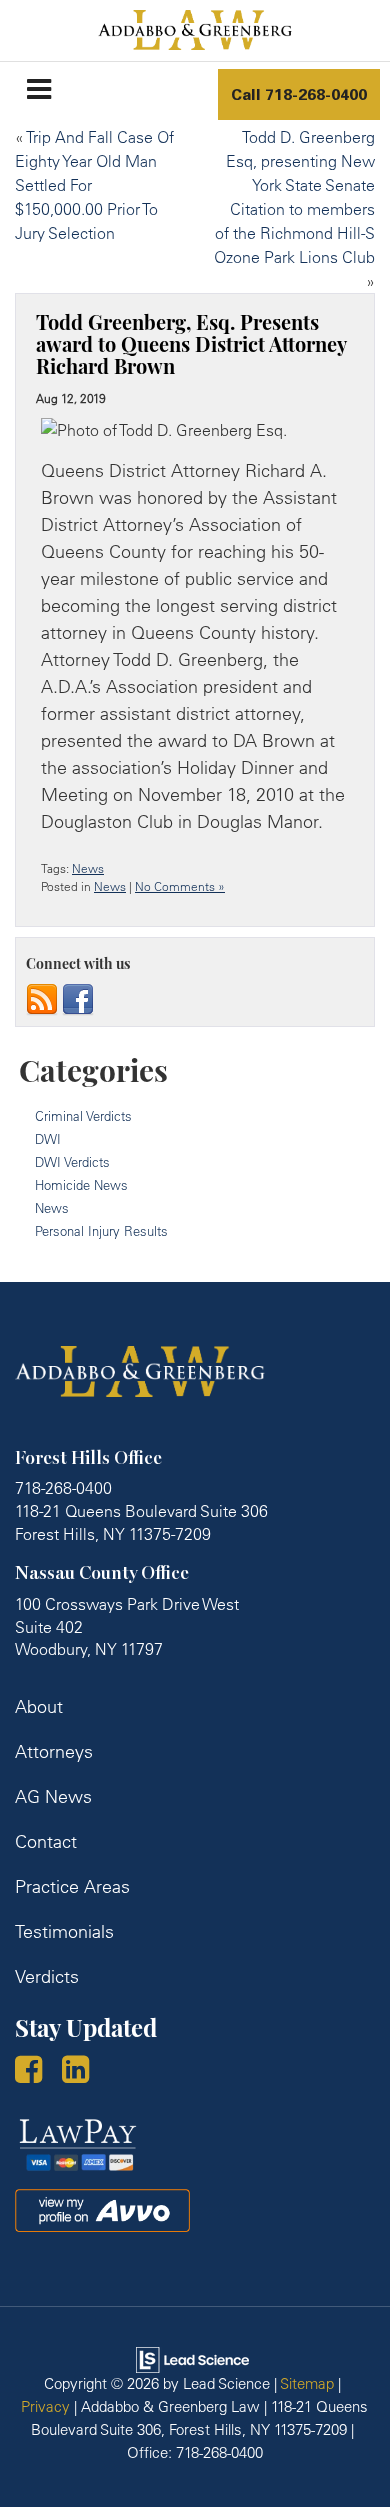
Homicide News (81, 1185)
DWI (48, 1139)
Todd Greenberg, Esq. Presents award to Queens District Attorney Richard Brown (191, 347)
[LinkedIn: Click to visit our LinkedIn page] (83, 2071)
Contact (46, 1841)
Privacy (45, 2406)
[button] (299, 94)
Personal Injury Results (101, 1231)
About (39, 1706)
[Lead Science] (192, 2358)
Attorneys (54, 1751)
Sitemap (307, 2383)
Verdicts (47, 1976)
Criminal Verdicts (83, 1116)
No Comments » (180, 886)
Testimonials (64, 1931)
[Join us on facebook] (78, 998)
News (88, 868)
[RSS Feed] (42, 998)
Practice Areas (72, 1886)
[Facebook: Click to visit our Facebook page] (36, 2071)
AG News (53, 1796)
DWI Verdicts (72, 1162)
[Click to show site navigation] (38, 89)
